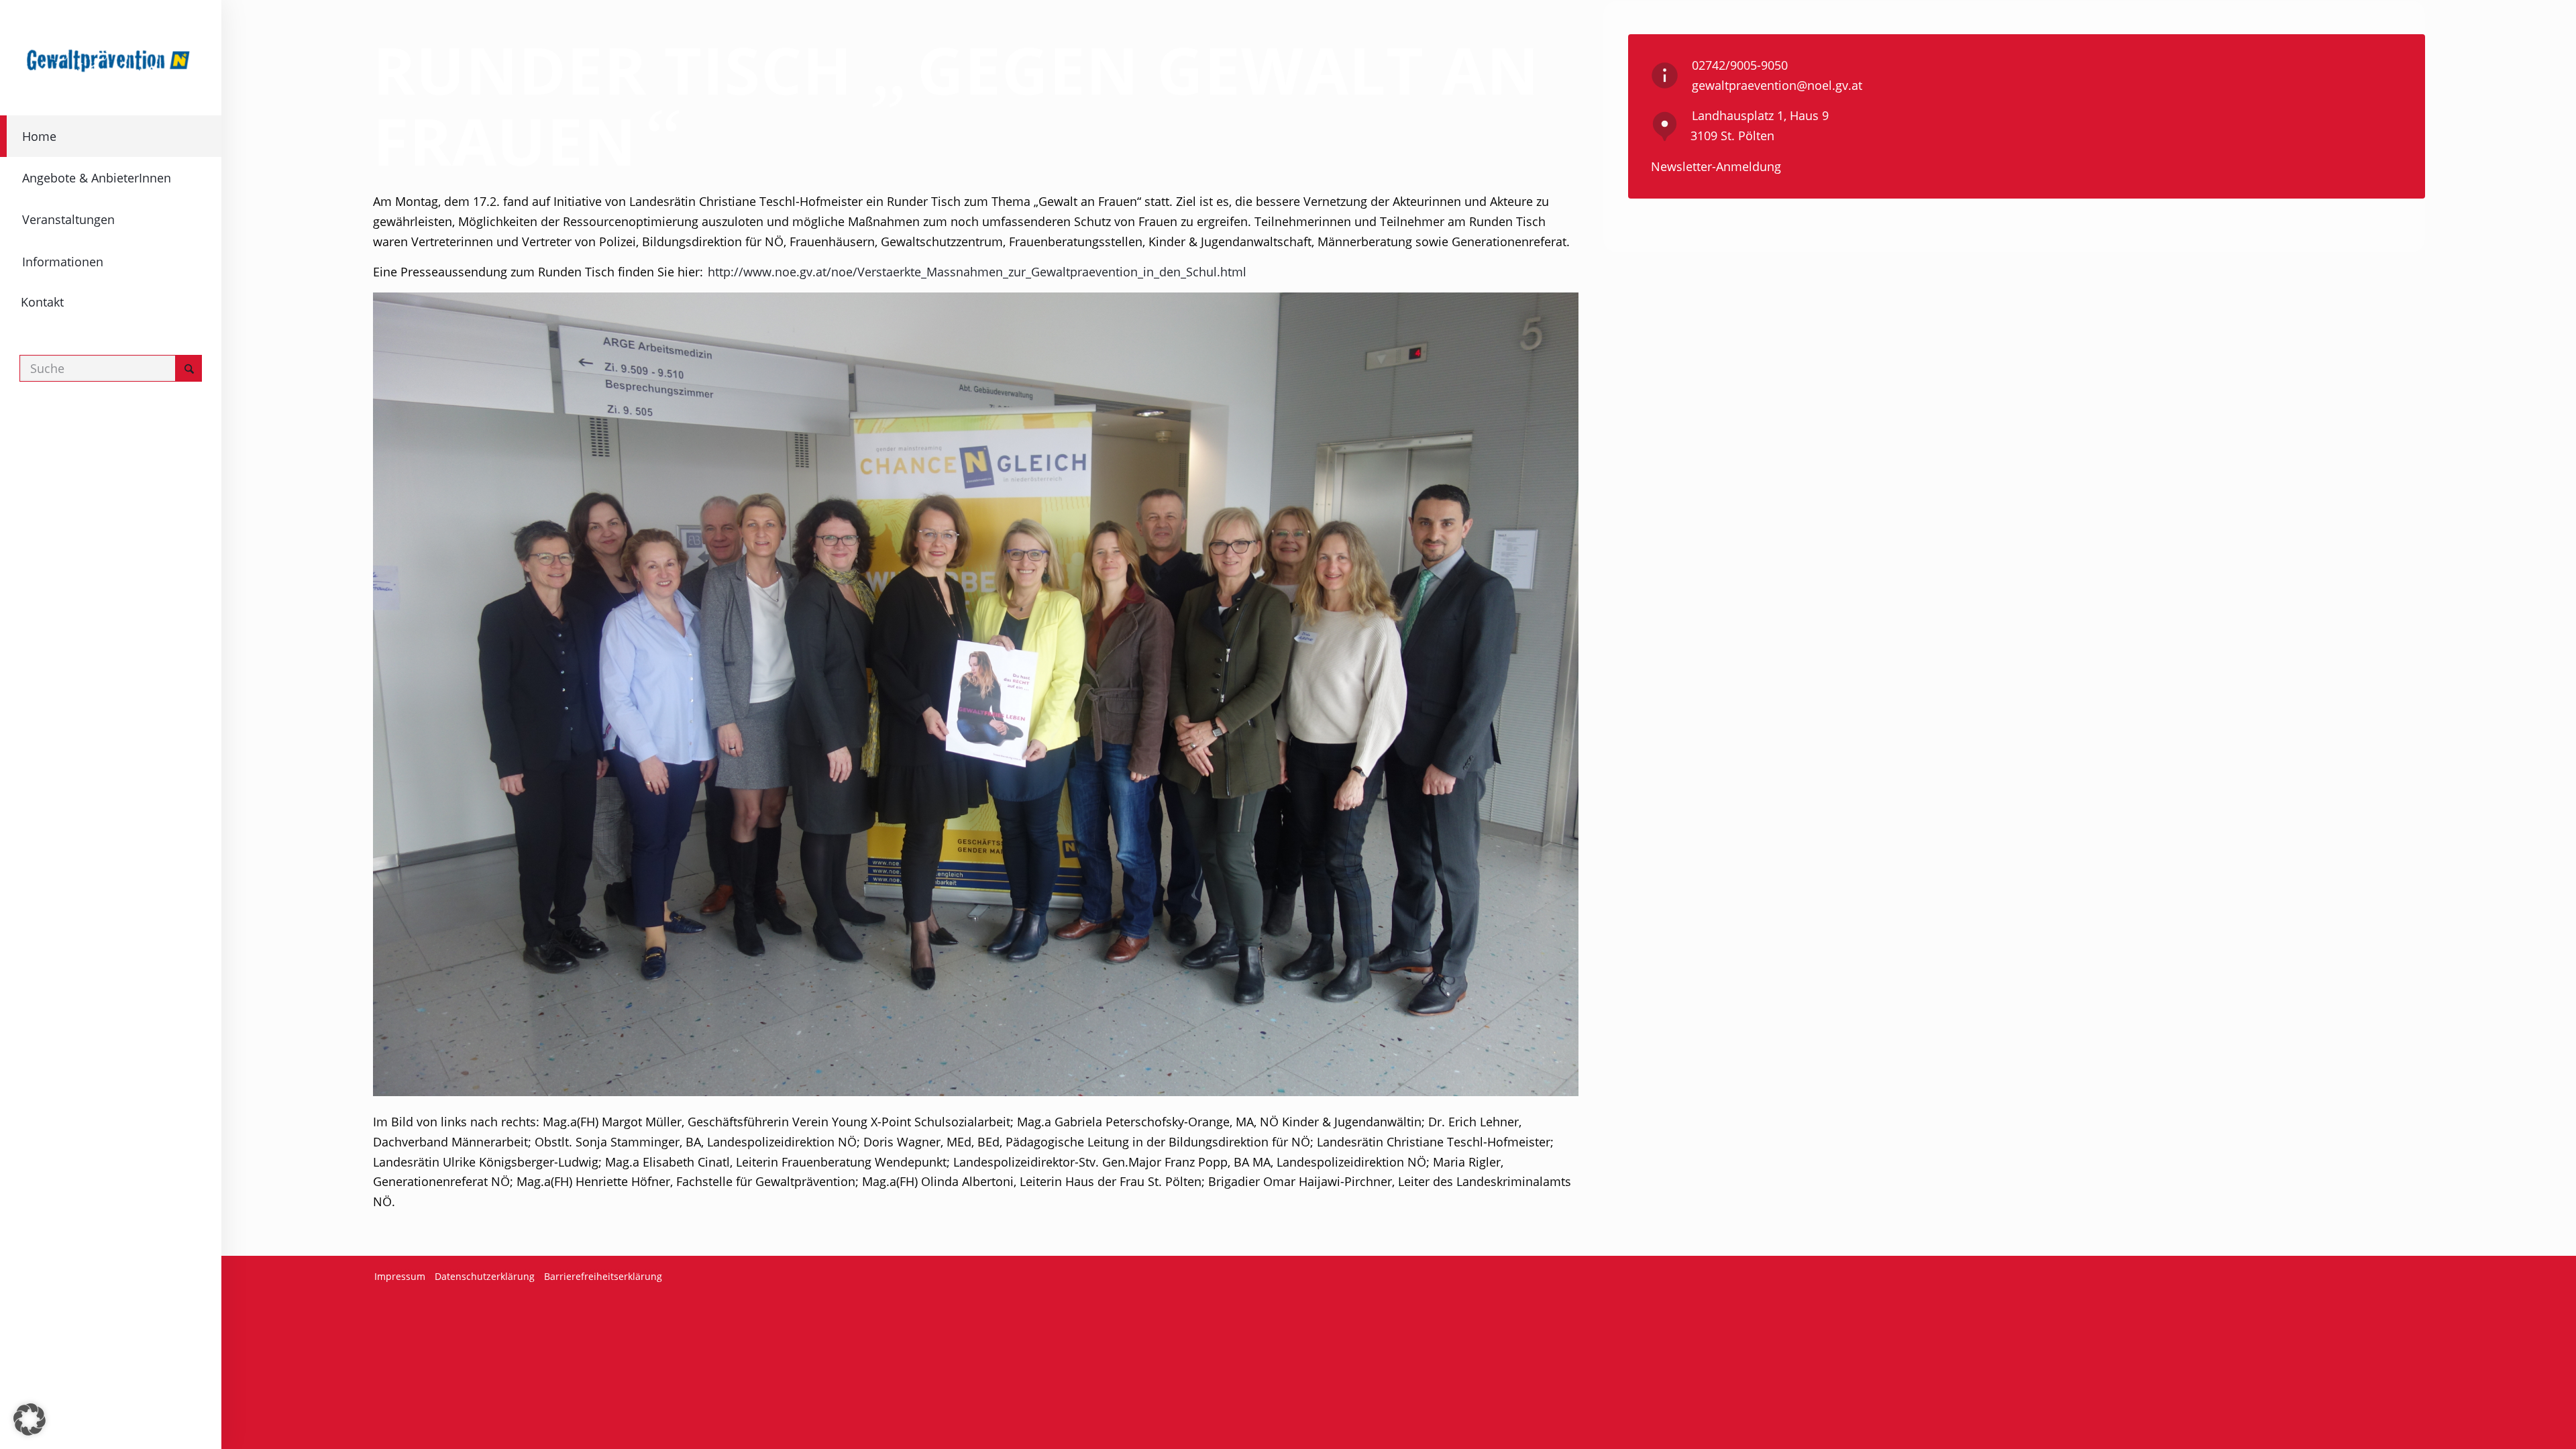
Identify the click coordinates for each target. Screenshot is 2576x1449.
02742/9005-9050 (1740, 65)
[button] (30, 1419)
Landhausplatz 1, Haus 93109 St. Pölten (1760, 125)
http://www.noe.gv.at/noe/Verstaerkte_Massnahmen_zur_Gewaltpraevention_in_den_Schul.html (977, 272)
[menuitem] (111, 136)
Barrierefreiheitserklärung (603, 1276)
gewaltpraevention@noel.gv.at (1777, 85)
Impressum (400, 1276)
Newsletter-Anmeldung (1716, 166)
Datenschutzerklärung (485, 1276)
